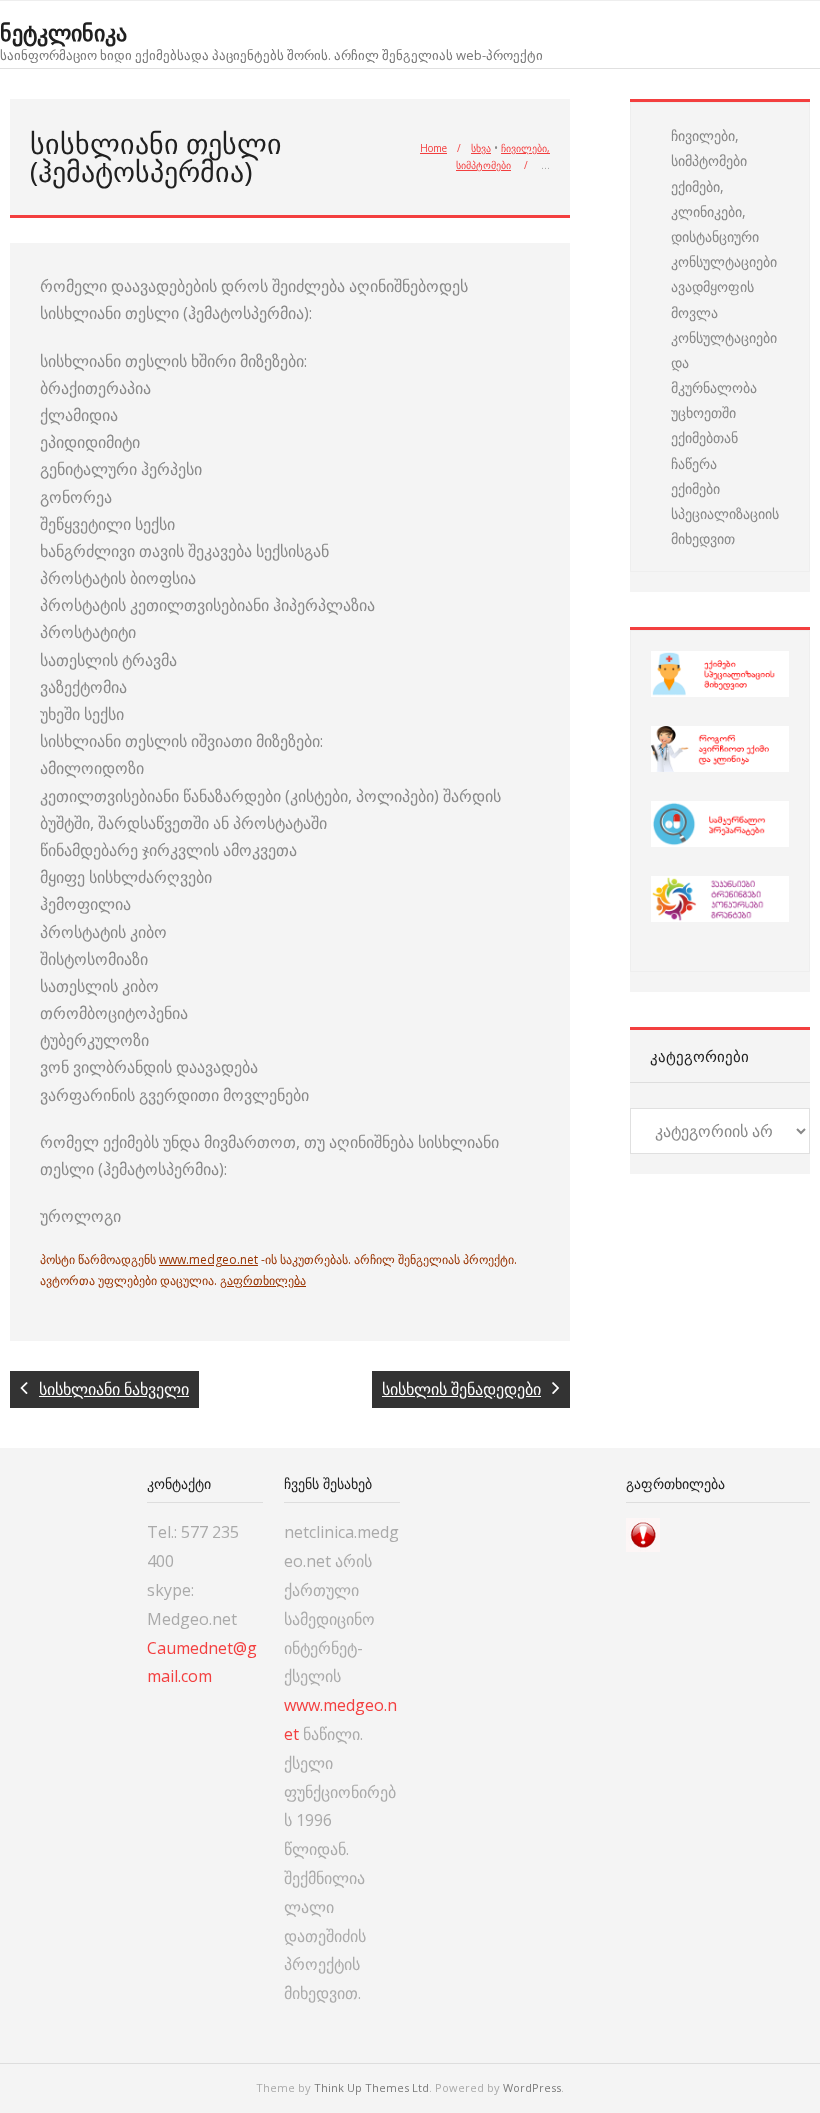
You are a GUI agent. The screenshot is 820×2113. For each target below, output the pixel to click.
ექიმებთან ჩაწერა (704, 450)
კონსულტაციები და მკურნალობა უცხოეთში (724, 375)
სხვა (481, 148)
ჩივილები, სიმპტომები (709, 148)
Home (433, 148)
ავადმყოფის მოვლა (712, 299)
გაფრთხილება (263, 1280)
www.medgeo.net (208, 1259)
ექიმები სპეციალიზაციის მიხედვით (725, 513)
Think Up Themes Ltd (371, 2087)
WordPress (532, 2087)
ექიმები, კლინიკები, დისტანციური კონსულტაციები (724, 224)
